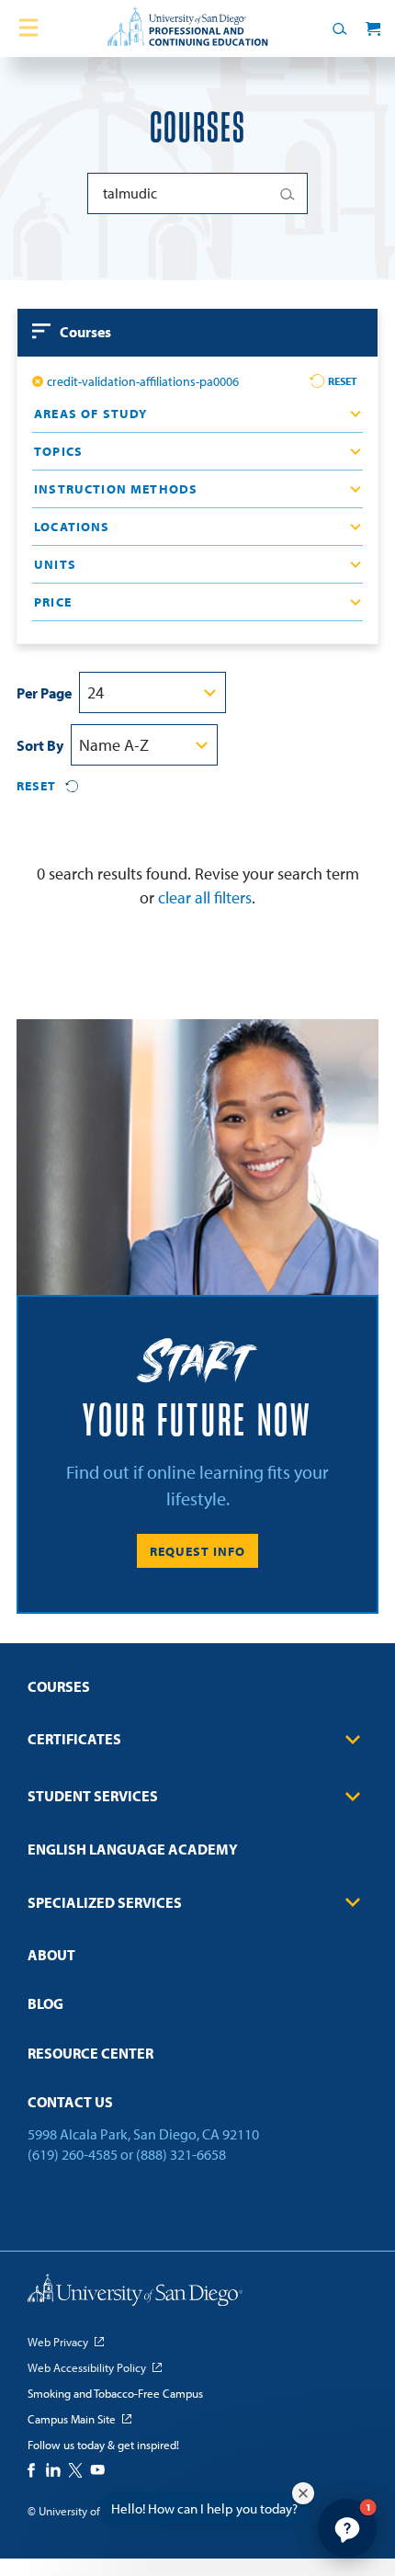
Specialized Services (105, 1902)
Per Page (44, 693)
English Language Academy (133, 1849)
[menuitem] (197, 1692)
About (51, 1955)
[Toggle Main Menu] (28, 28)
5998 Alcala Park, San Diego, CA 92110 (143, 2134)
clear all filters (205, 897)
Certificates (74, 1739)
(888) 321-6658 (181, 2154)
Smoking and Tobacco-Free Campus (115, 2393)
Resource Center (90, 2053)
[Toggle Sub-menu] (353, 1740)
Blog (45, 2003)
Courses (59, 1686)
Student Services (93, 1796)
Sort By (40, 745)
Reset (343, 381)
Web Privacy (58, 2342)
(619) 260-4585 (73, 2154)
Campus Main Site (72, 2419)
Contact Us (70, 2102)
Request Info (197, 1551)
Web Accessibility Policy (87, 2367)
